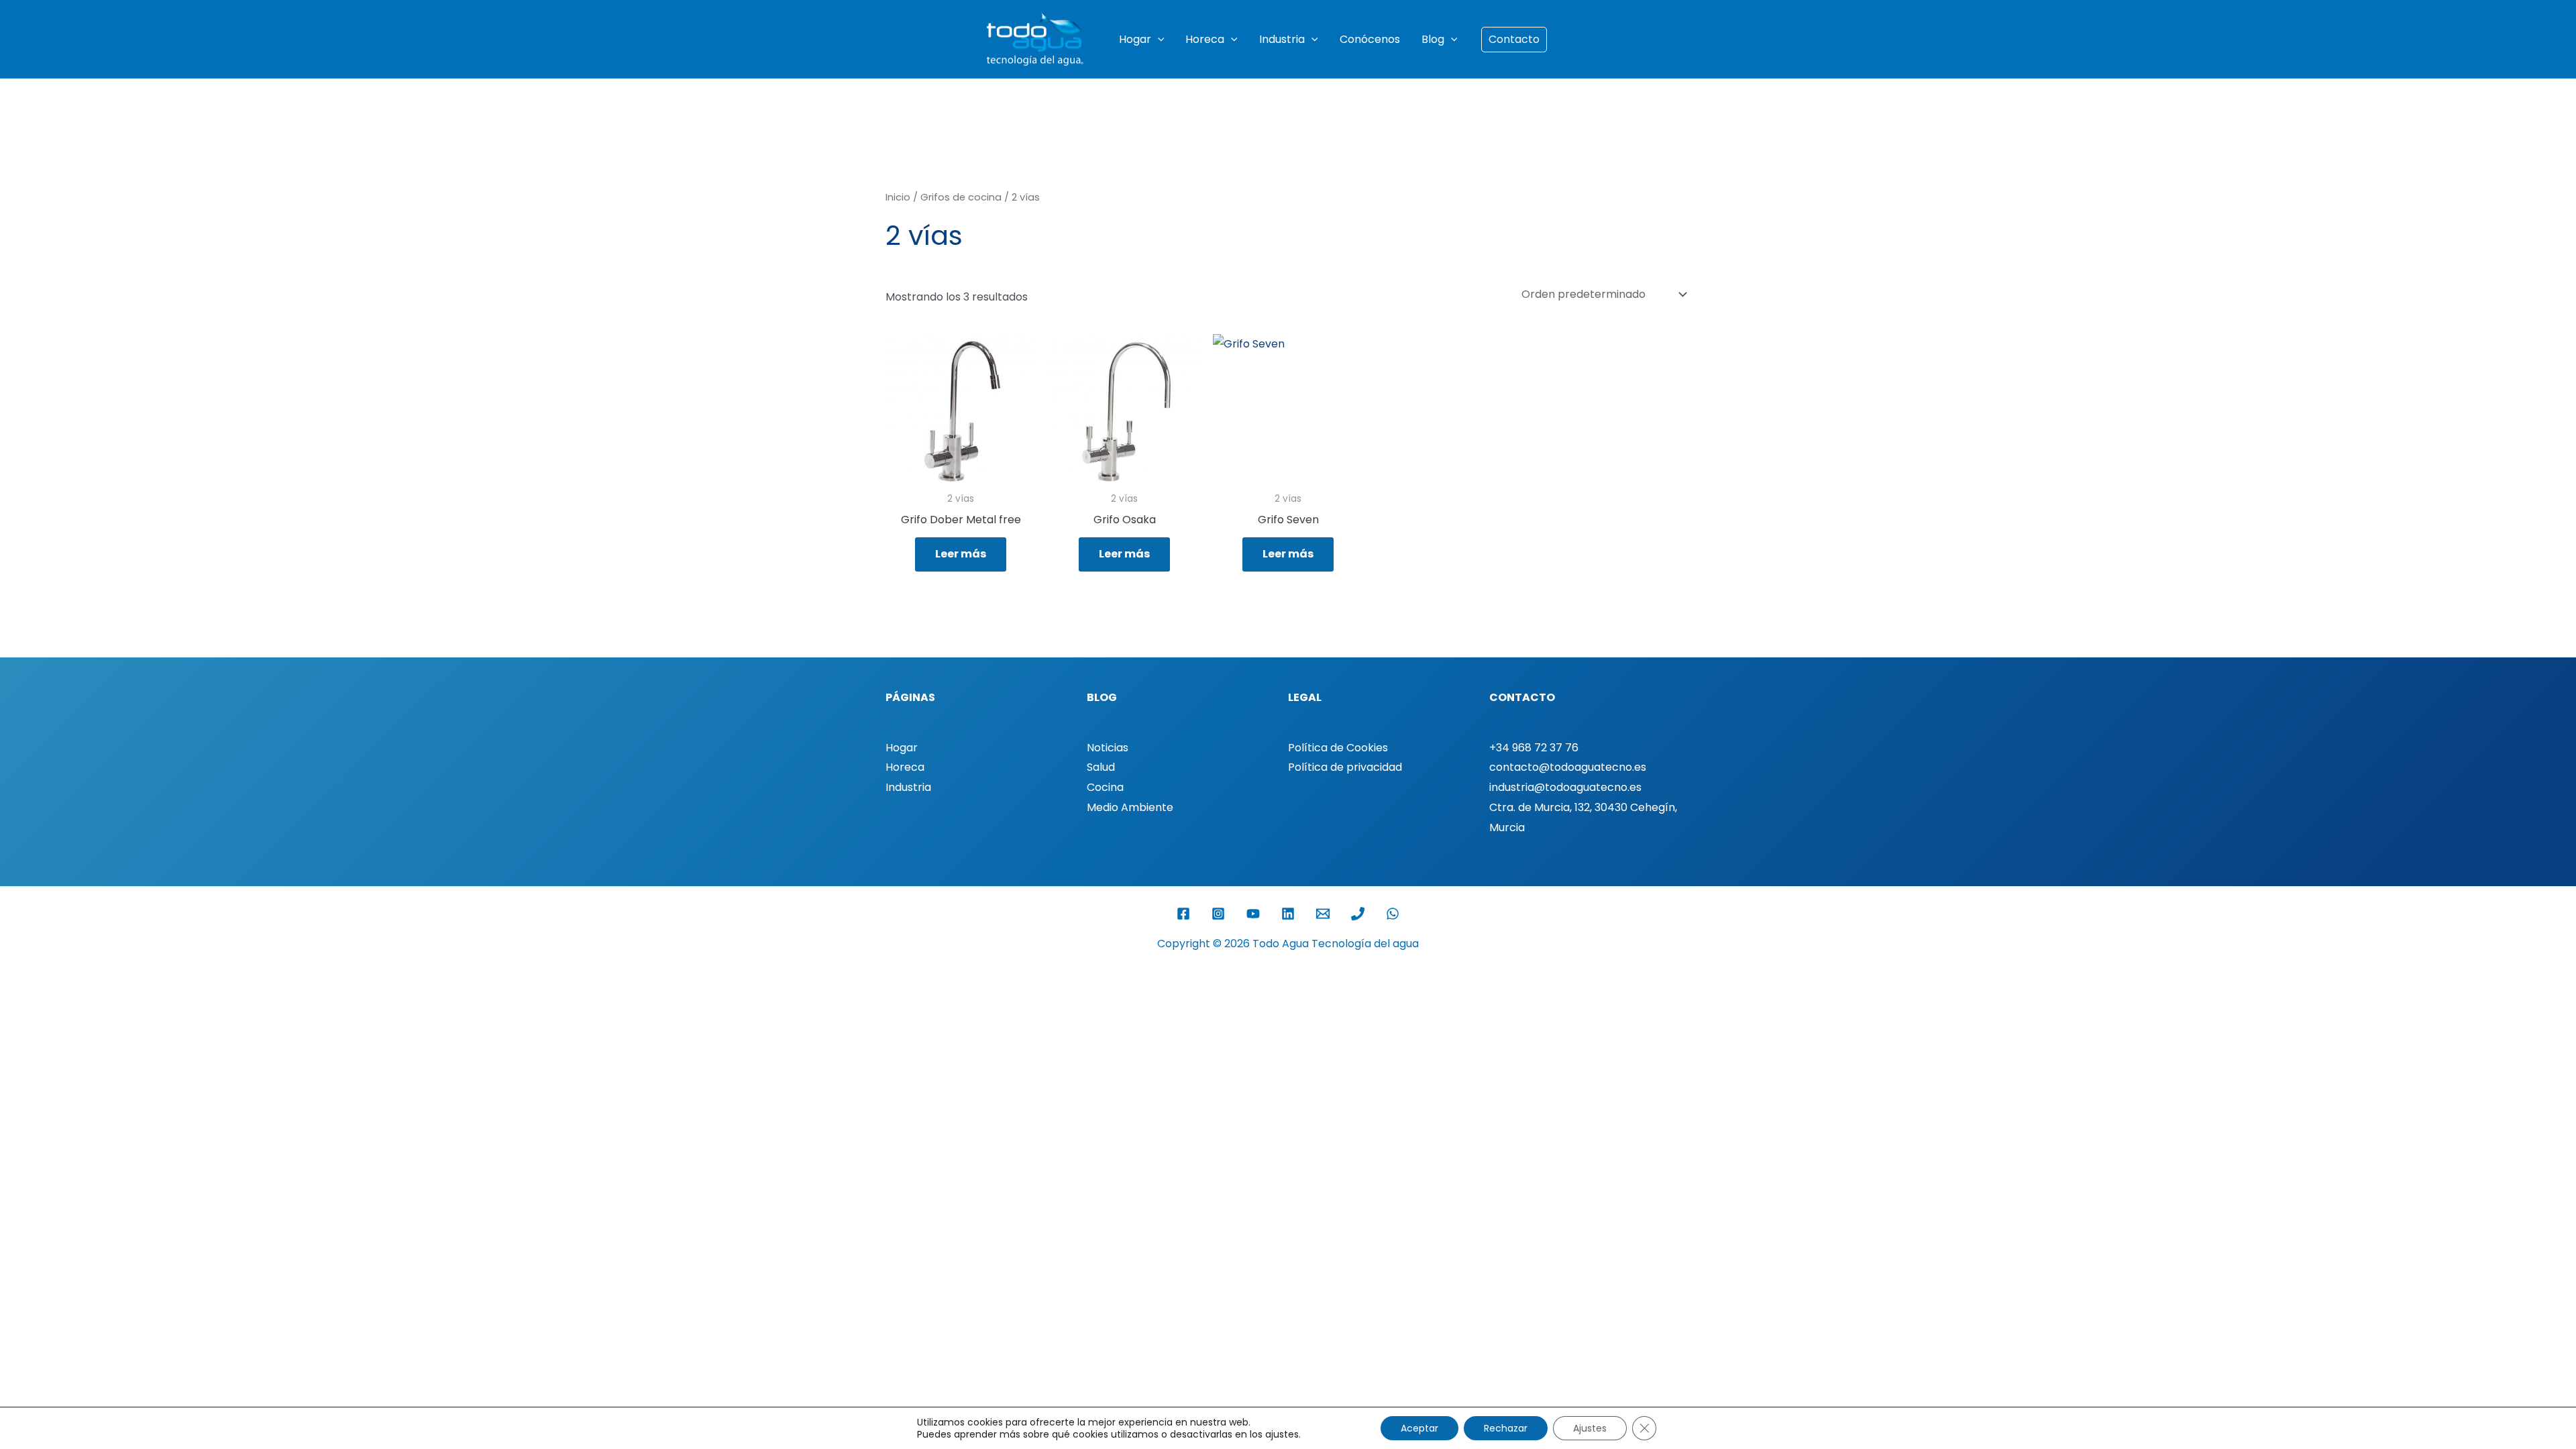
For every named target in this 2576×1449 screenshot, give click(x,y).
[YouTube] (1253, 914)
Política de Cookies (1338, 748)
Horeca (1205, 39)
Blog (1433, 39)
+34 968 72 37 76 (1534, 748)
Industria (1282, 39)
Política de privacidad (1345, 767)
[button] (1158, 40)
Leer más (961, 554)
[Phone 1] (1358, 914)
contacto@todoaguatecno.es (1568, 767)
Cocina (1105, 787)
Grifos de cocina (961, 197)
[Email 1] (1323, 914)
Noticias (1108, 748)
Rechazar (1506, 1428)
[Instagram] (1218, 914)
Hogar (1135, 39)
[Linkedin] (1288, 914)
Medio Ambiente (1130, 807)
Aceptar (1419, 1428)
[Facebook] (1183, 914)
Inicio (898, 197)
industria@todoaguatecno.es (1565, 787)
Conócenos (1370, 39)
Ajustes (1590, 1428)
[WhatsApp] (1393, 914)
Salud (1101, 767)
